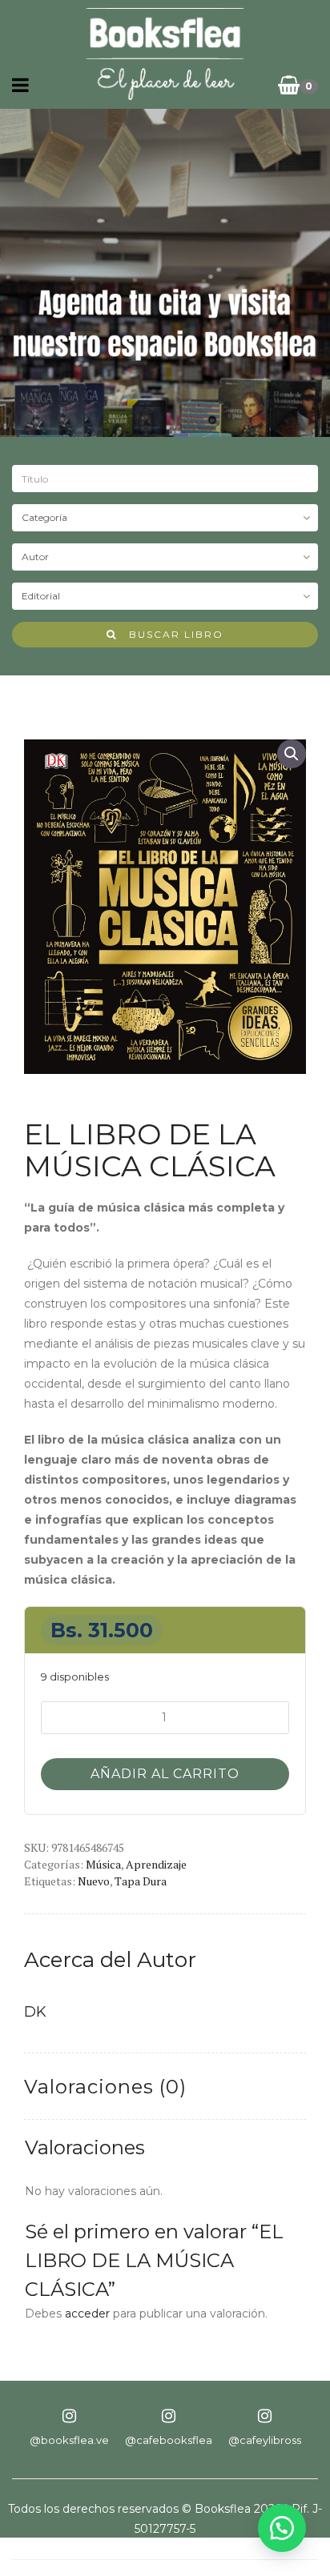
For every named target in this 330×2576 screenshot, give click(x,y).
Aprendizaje (156, 1864)
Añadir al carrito (165, 1774)
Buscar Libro (170, 634)
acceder (87, 2314)
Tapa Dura (141, 1881)
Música (103, 1864)
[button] (292, 754)
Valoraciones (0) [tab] (105, 2087)
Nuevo (94, 1881)
